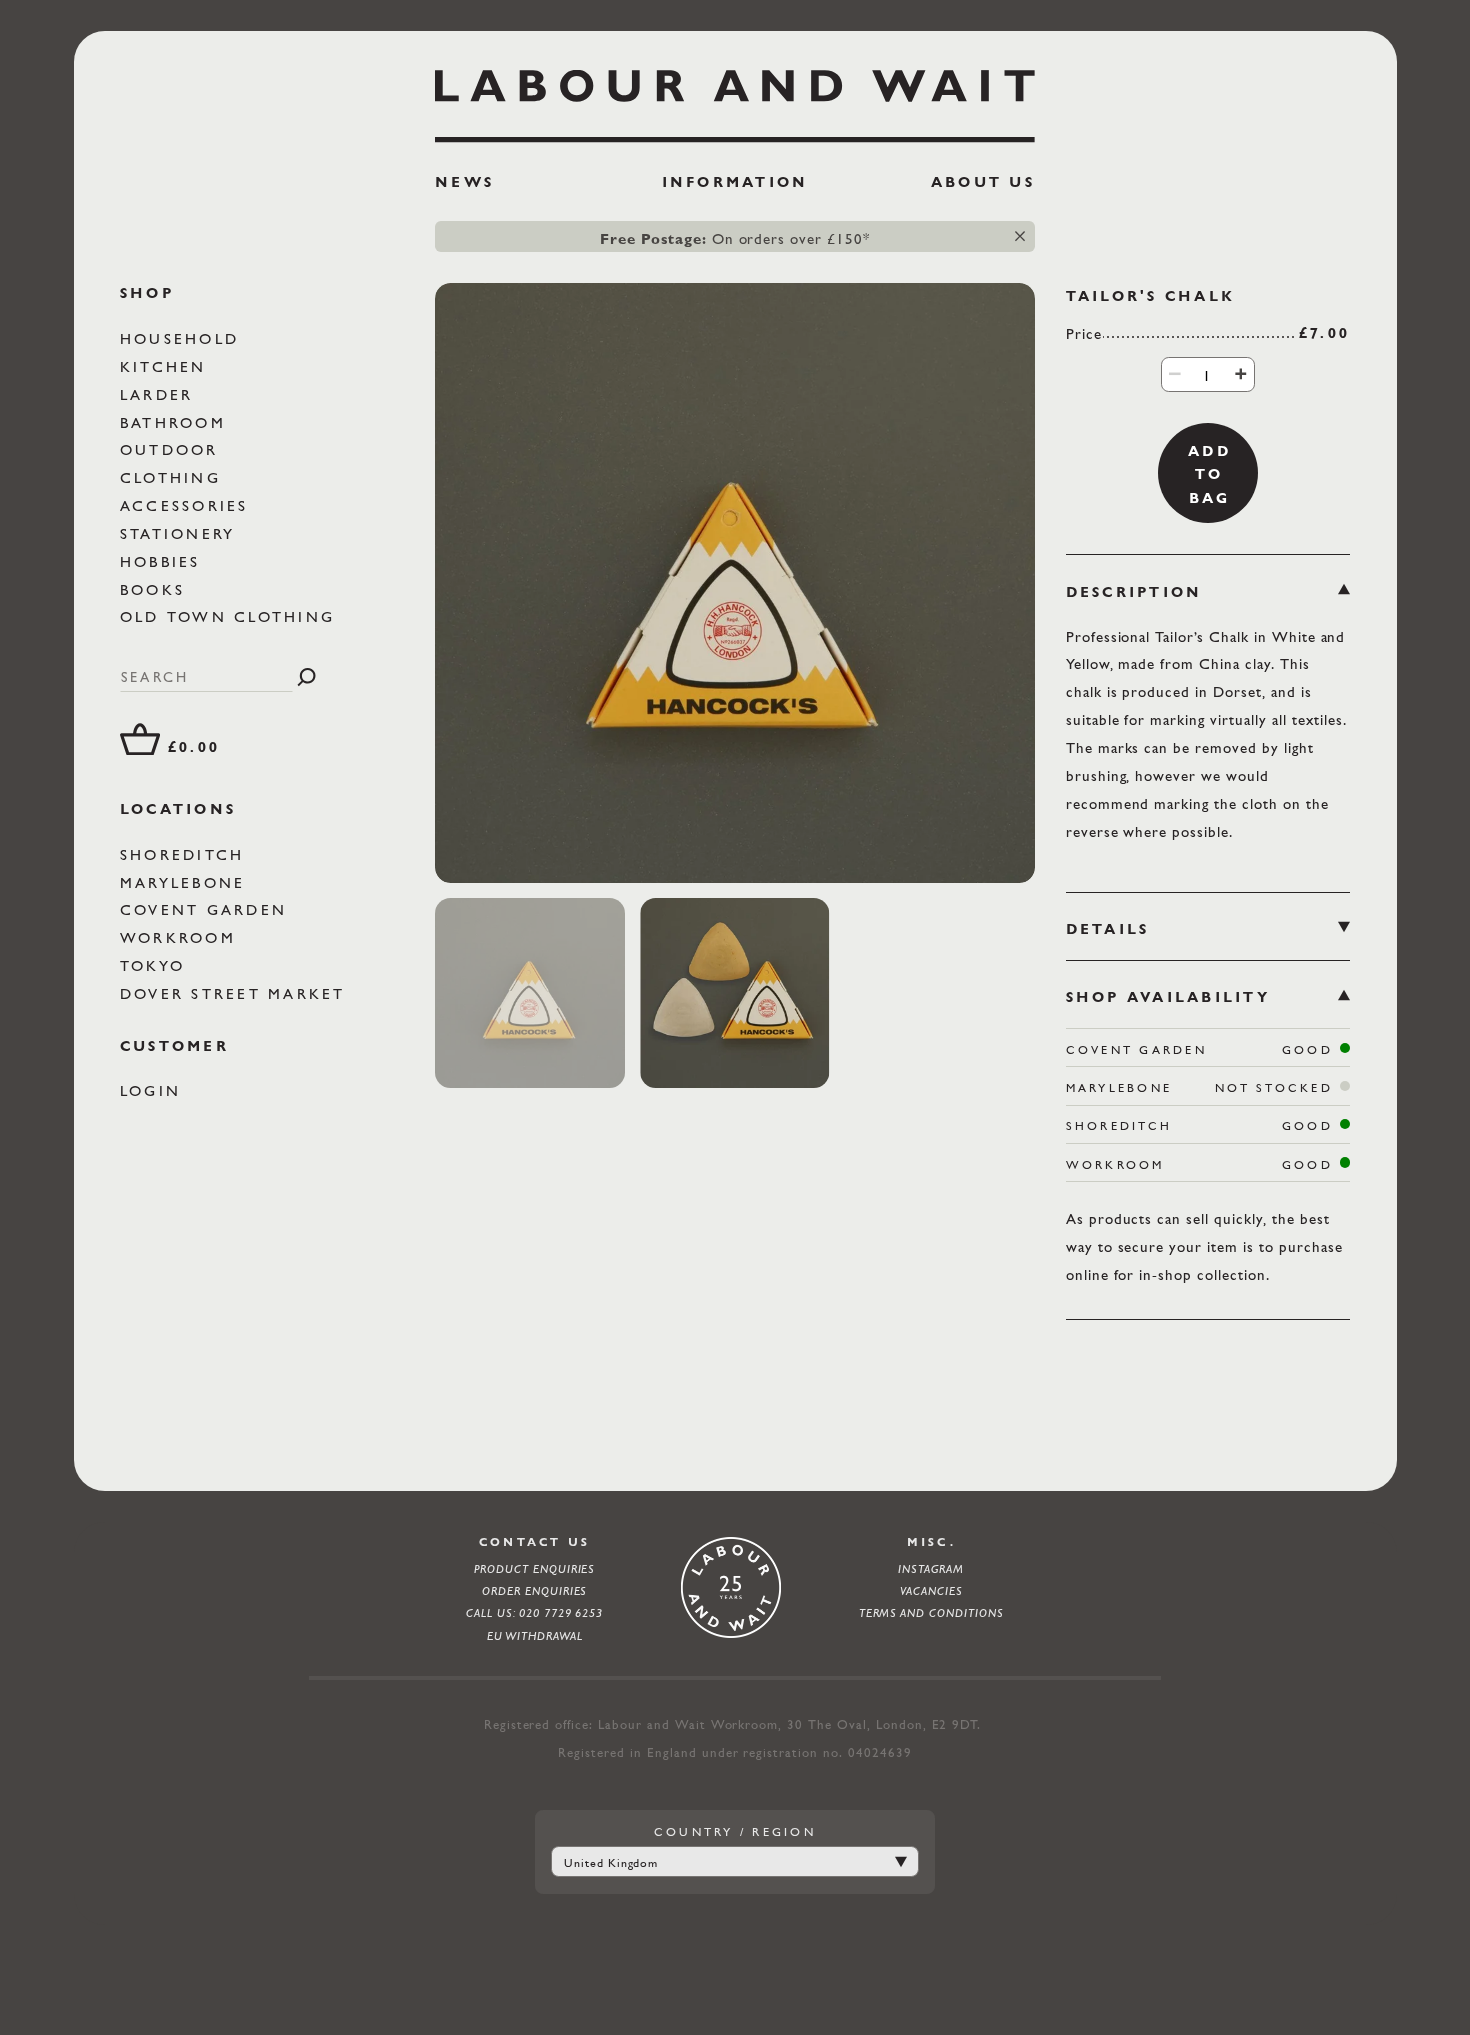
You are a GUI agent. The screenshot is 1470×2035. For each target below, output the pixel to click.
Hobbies (164, 560)
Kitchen (167, 366)
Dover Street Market (236, 993)
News (464, 182)
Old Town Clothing (231, 616)
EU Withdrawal (535, 1636)
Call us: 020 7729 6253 (534, 1613)
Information (735, 182)
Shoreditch (186, 853)
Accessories (188, 505)
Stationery (181, 533)
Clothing (174, 477)
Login (154, 1090)
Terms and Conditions (931, 1613)
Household (183, 338)
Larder (160, 393)
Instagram (931, 1569)
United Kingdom (611, 1863)
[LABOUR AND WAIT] (735, 98)
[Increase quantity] (1240, 373)
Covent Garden (207, 909)
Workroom (181, 937)
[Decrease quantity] (1175, 373)
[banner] (735, 137)
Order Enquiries (535, 1591)
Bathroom (176, 421)
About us (983, 182)
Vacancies (931, 1591)
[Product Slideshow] (735, 583)
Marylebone (186, 881)
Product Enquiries (534, 1569)
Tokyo (156, 965)
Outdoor (173, 449)
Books (156, 588)
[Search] (306, 677)
